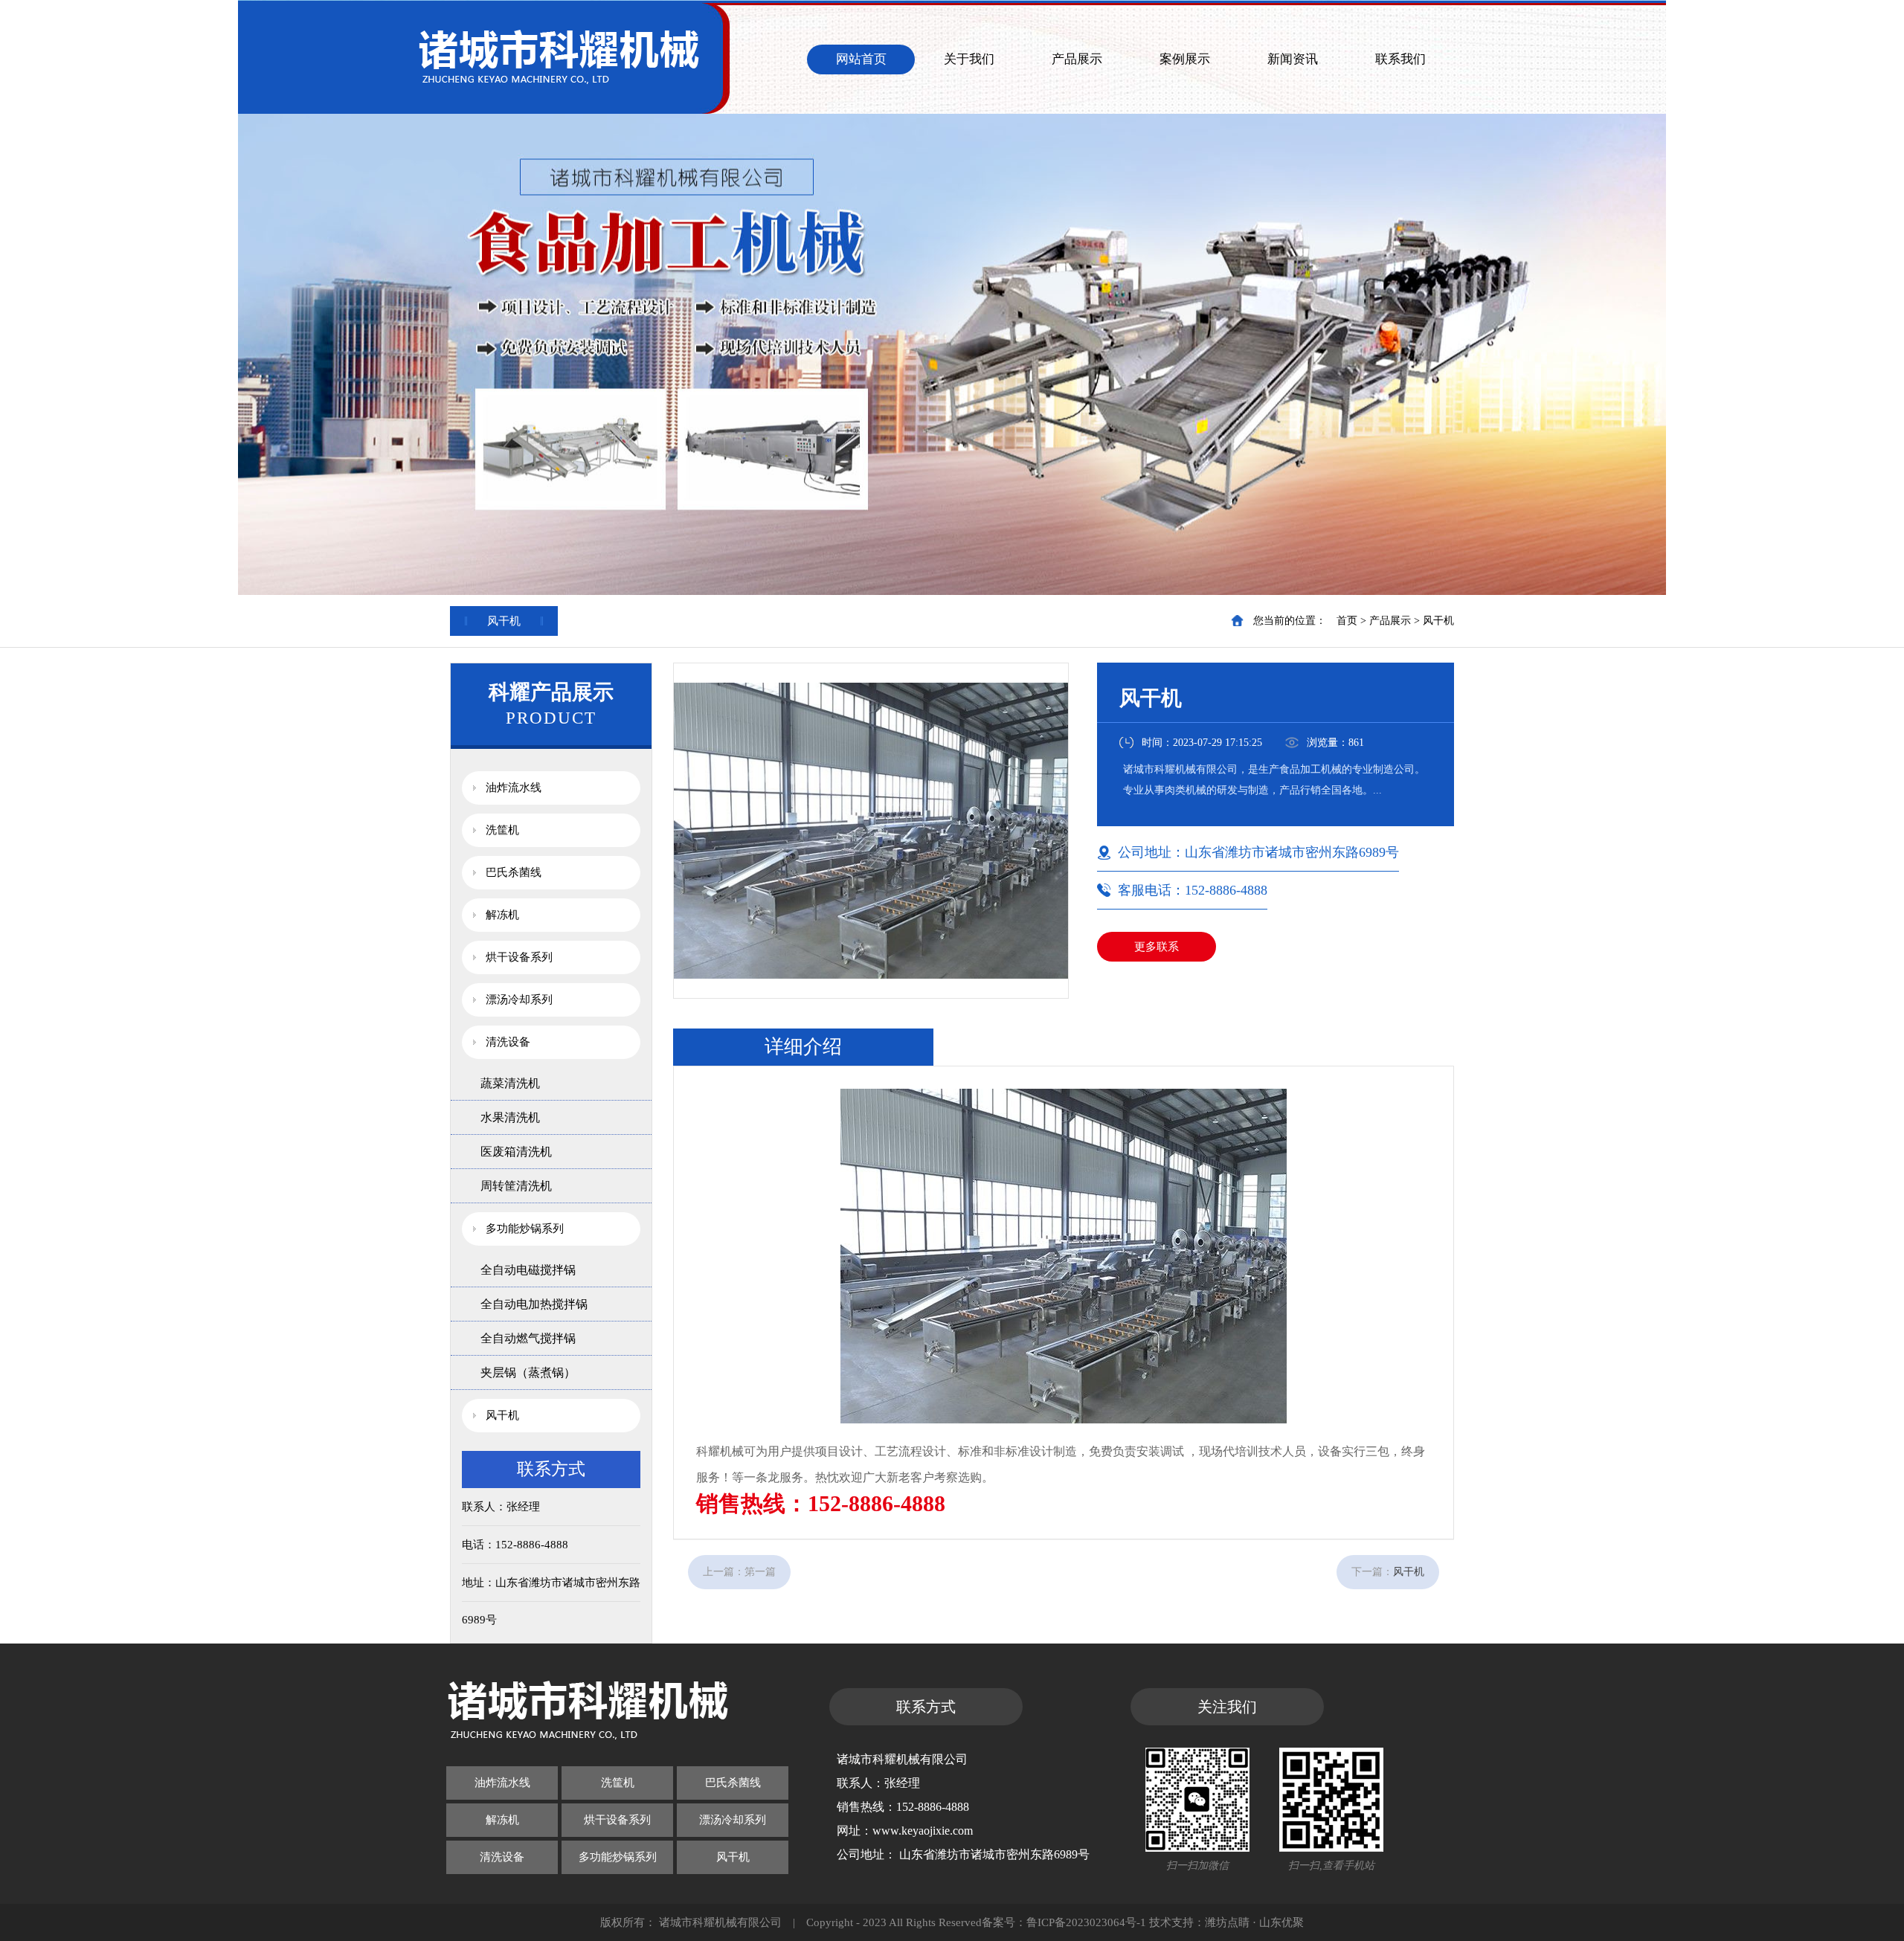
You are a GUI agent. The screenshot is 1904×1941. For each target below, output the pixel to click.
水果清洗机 (510, 1117)
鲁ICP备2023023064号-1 (1086, 1922)
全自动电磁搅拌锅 (528, 1270)
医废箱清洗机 (516, 1152)
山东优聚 (1281, 1922)
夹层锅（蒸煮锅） (528, 1372)
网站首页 (861, 59)
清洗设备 (508, 1042)
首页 (1347, 621)
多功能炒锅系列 (525, 1229)
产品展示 (1077, 59)
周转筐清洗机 (516, 1186)
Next (1878, 297)
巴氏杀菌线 (514, 872)
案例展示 (1185, 59)
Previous (26, 297)
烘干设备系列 (519, 957)
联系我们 (1400, 59)
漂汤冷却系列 (519, 1000)
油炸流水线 (514, 788)
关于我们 (969, 59)
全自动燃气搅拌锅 (528, 1338)
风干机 (1438, 621)
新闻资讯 (1293, 59)
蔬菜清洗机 (510, 1083)
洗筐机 (502, 830)
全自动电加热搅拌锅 (534, 1304)
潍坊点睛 (1227, 1922)
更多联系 (1157, 947)
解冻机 (502, 915)
